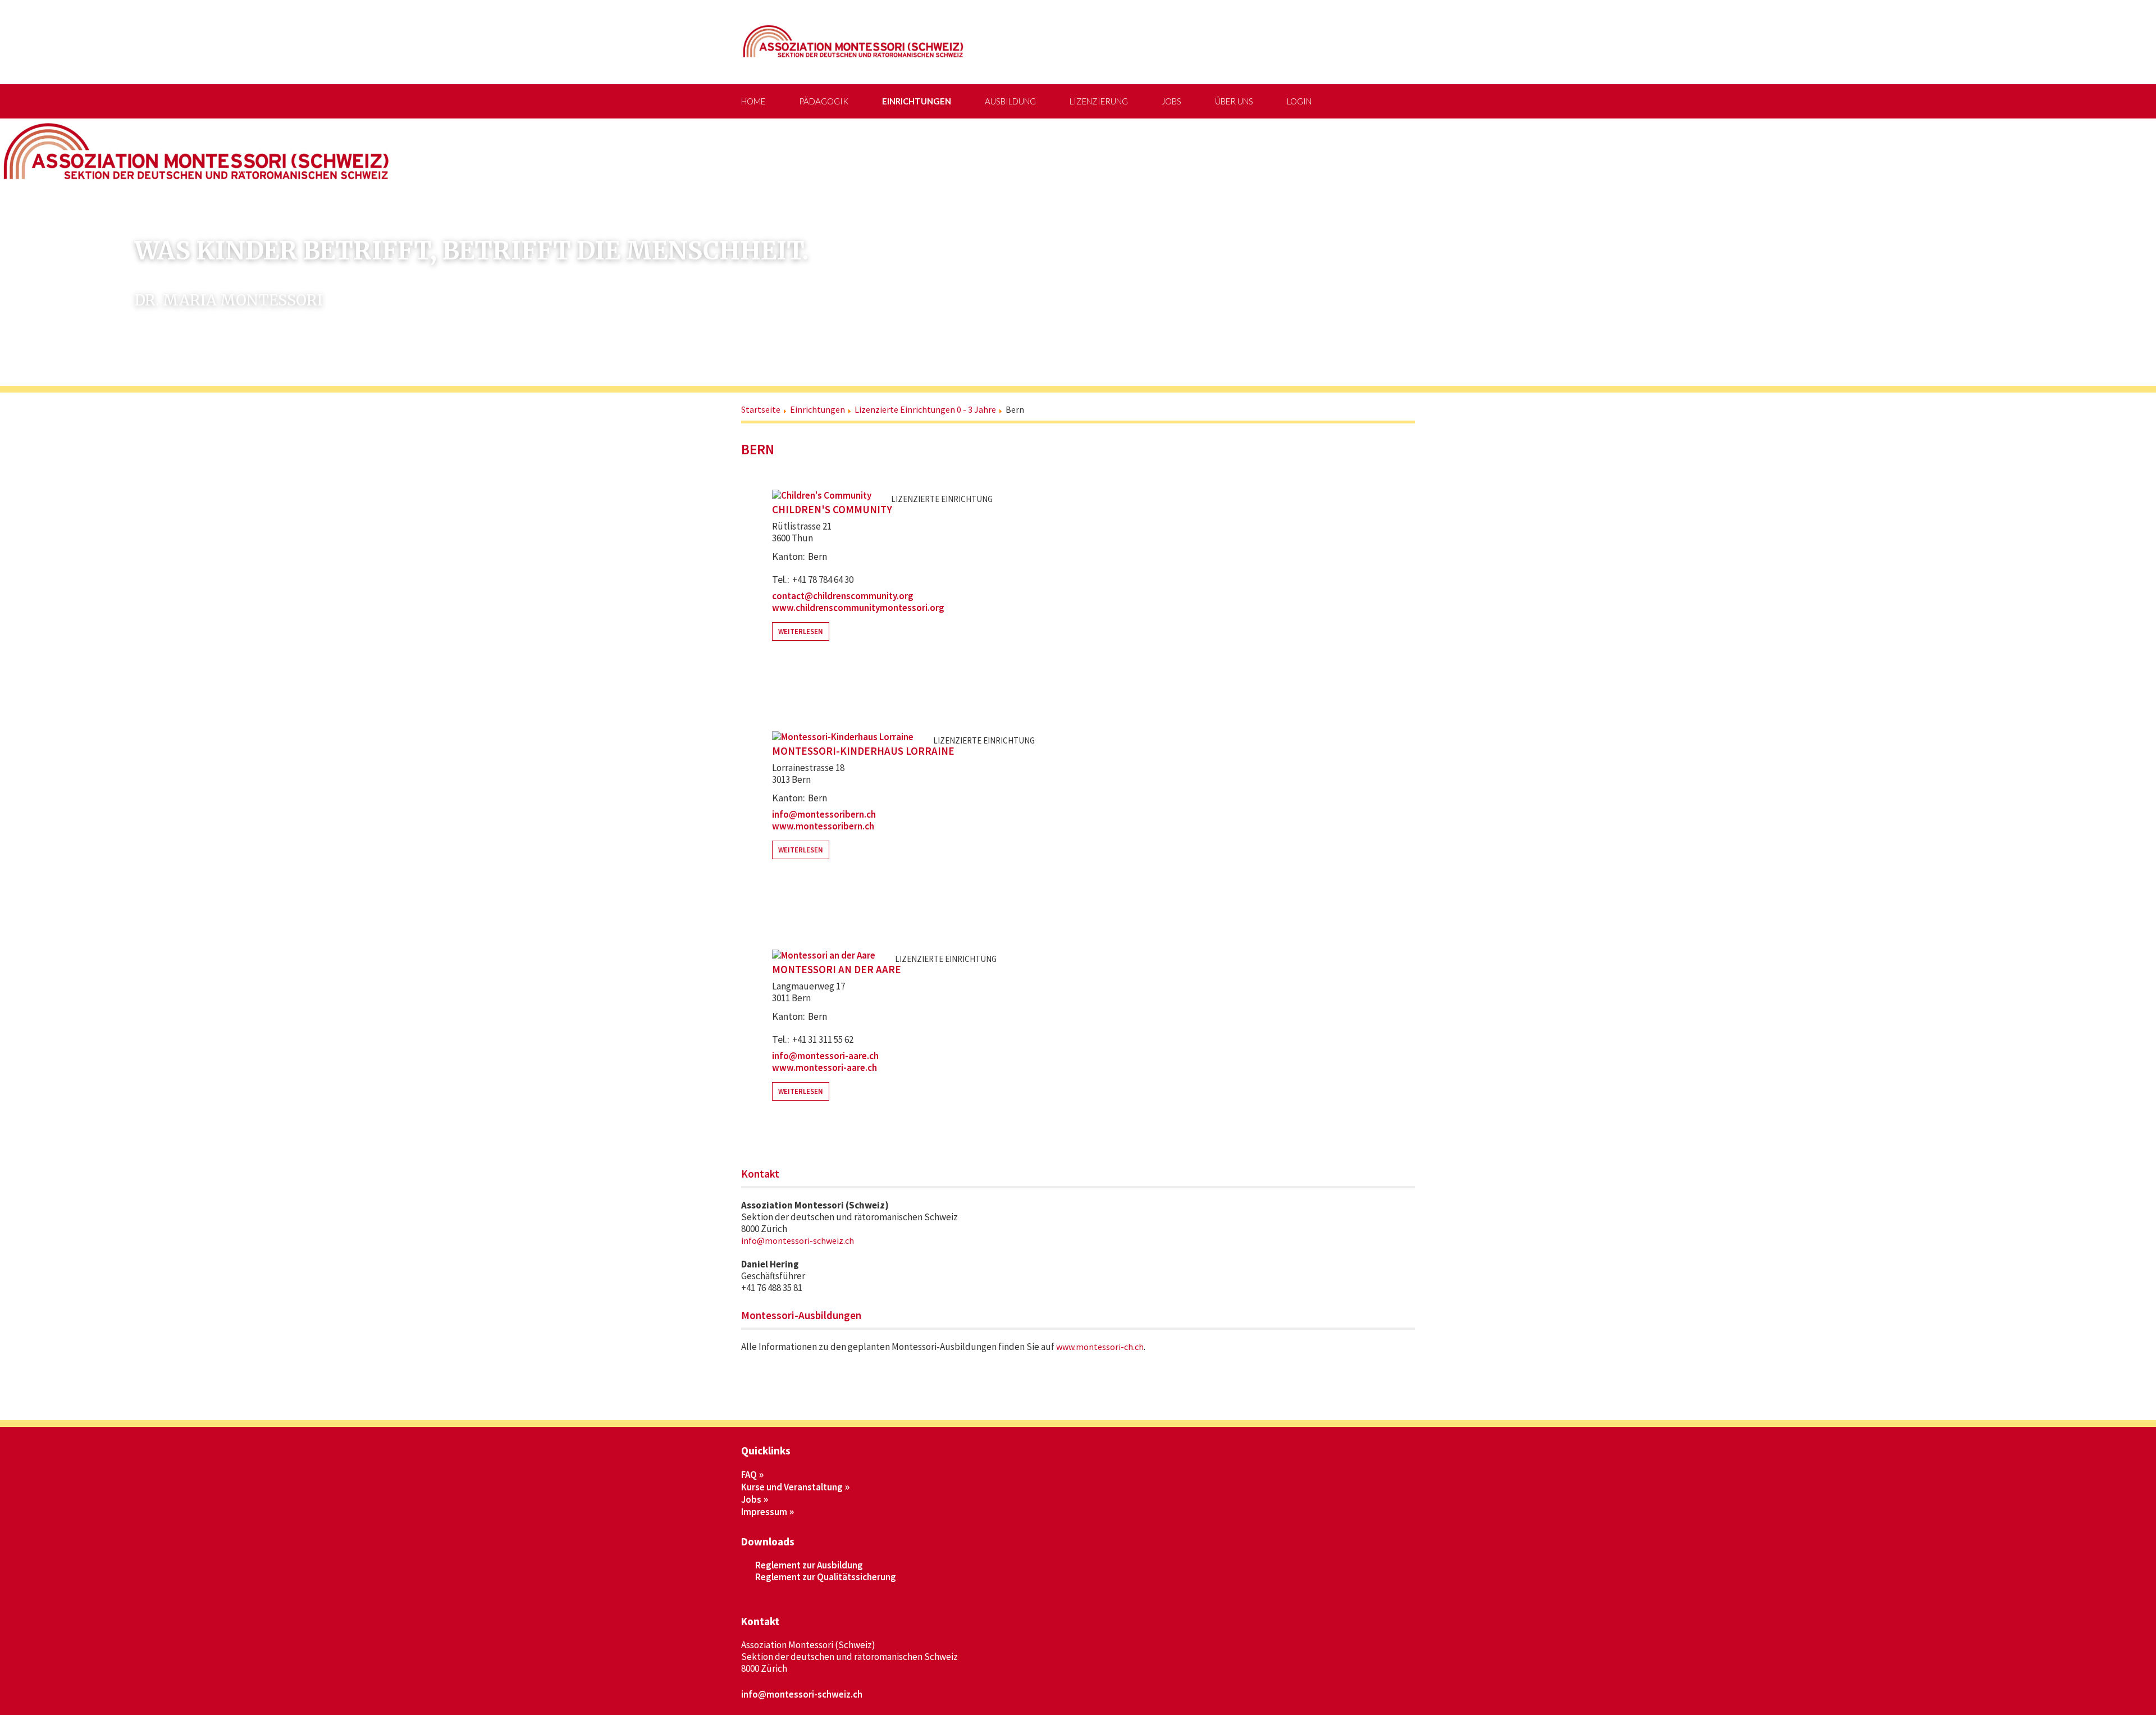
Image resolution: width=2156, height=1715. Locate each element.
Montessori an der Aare (837, 970)
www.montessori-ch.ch (1100, 1347)
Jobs (1171, 101)
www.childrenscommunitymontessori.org (858, 608)
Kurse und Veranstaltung (792, 1487)
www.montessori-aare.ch (825, 1068)
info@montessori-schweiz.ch (798, 1240)
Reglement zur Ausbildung (809, 1565)
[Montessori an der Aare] (824, 955)
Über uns (1234, 101)
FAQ (749, 1475)
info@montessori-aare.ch (825, 1056)
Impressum (764, 1512)
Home (753, 101)
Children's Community (832, 510)
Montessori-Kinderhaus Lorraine (863, 751)
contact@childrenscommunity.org (843, 596)
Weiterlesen (801, 631)
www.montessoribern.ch (823, 826)
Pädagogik (824, 101)
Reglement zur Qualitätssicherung (826, 1577)
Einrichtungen (917, 101)
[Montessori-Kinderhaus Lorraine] (843, 736)
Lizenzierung (1099, 101)
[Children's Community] (822, 495)
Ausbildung (1010, 101)
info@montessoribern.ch (824, 814)
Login (1299, 101)
